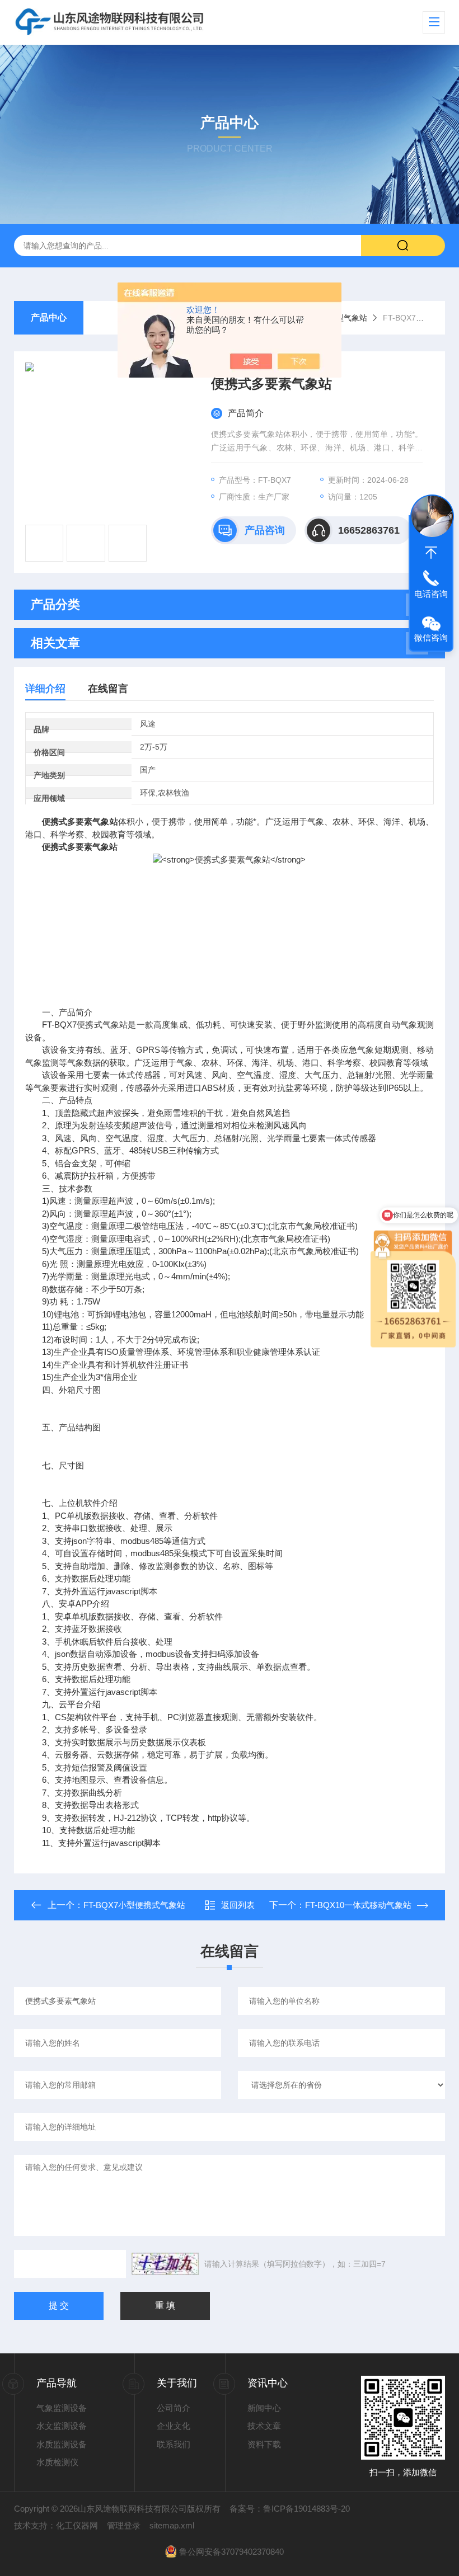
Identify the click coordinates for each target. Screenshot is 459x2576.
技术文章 (264, 2426)
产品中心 (49, 317)
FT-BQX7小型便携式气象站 (134, 1905)
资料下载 (264, 2444)
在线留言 (108, 689)
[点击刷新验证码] (165, 2264)
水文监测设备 (62, 2426)
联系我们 (174, 2444)
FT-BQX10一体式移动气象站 (358, 1905)
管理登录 (124, 2525)
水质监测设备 (62, 2444)
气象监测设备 (62, 2408)
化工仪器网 (77, 2525)
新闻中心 (264, 2408)
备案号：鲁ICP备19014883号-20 (290, 2509)
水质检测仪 (57, 2462)
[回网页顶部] (431, 553)
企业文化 (174, 2426)
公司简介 (174, 2408)
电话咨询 (431, 594)
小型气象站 (348, 318)
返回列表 (238, 1905)
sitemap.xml (172, 2525)
